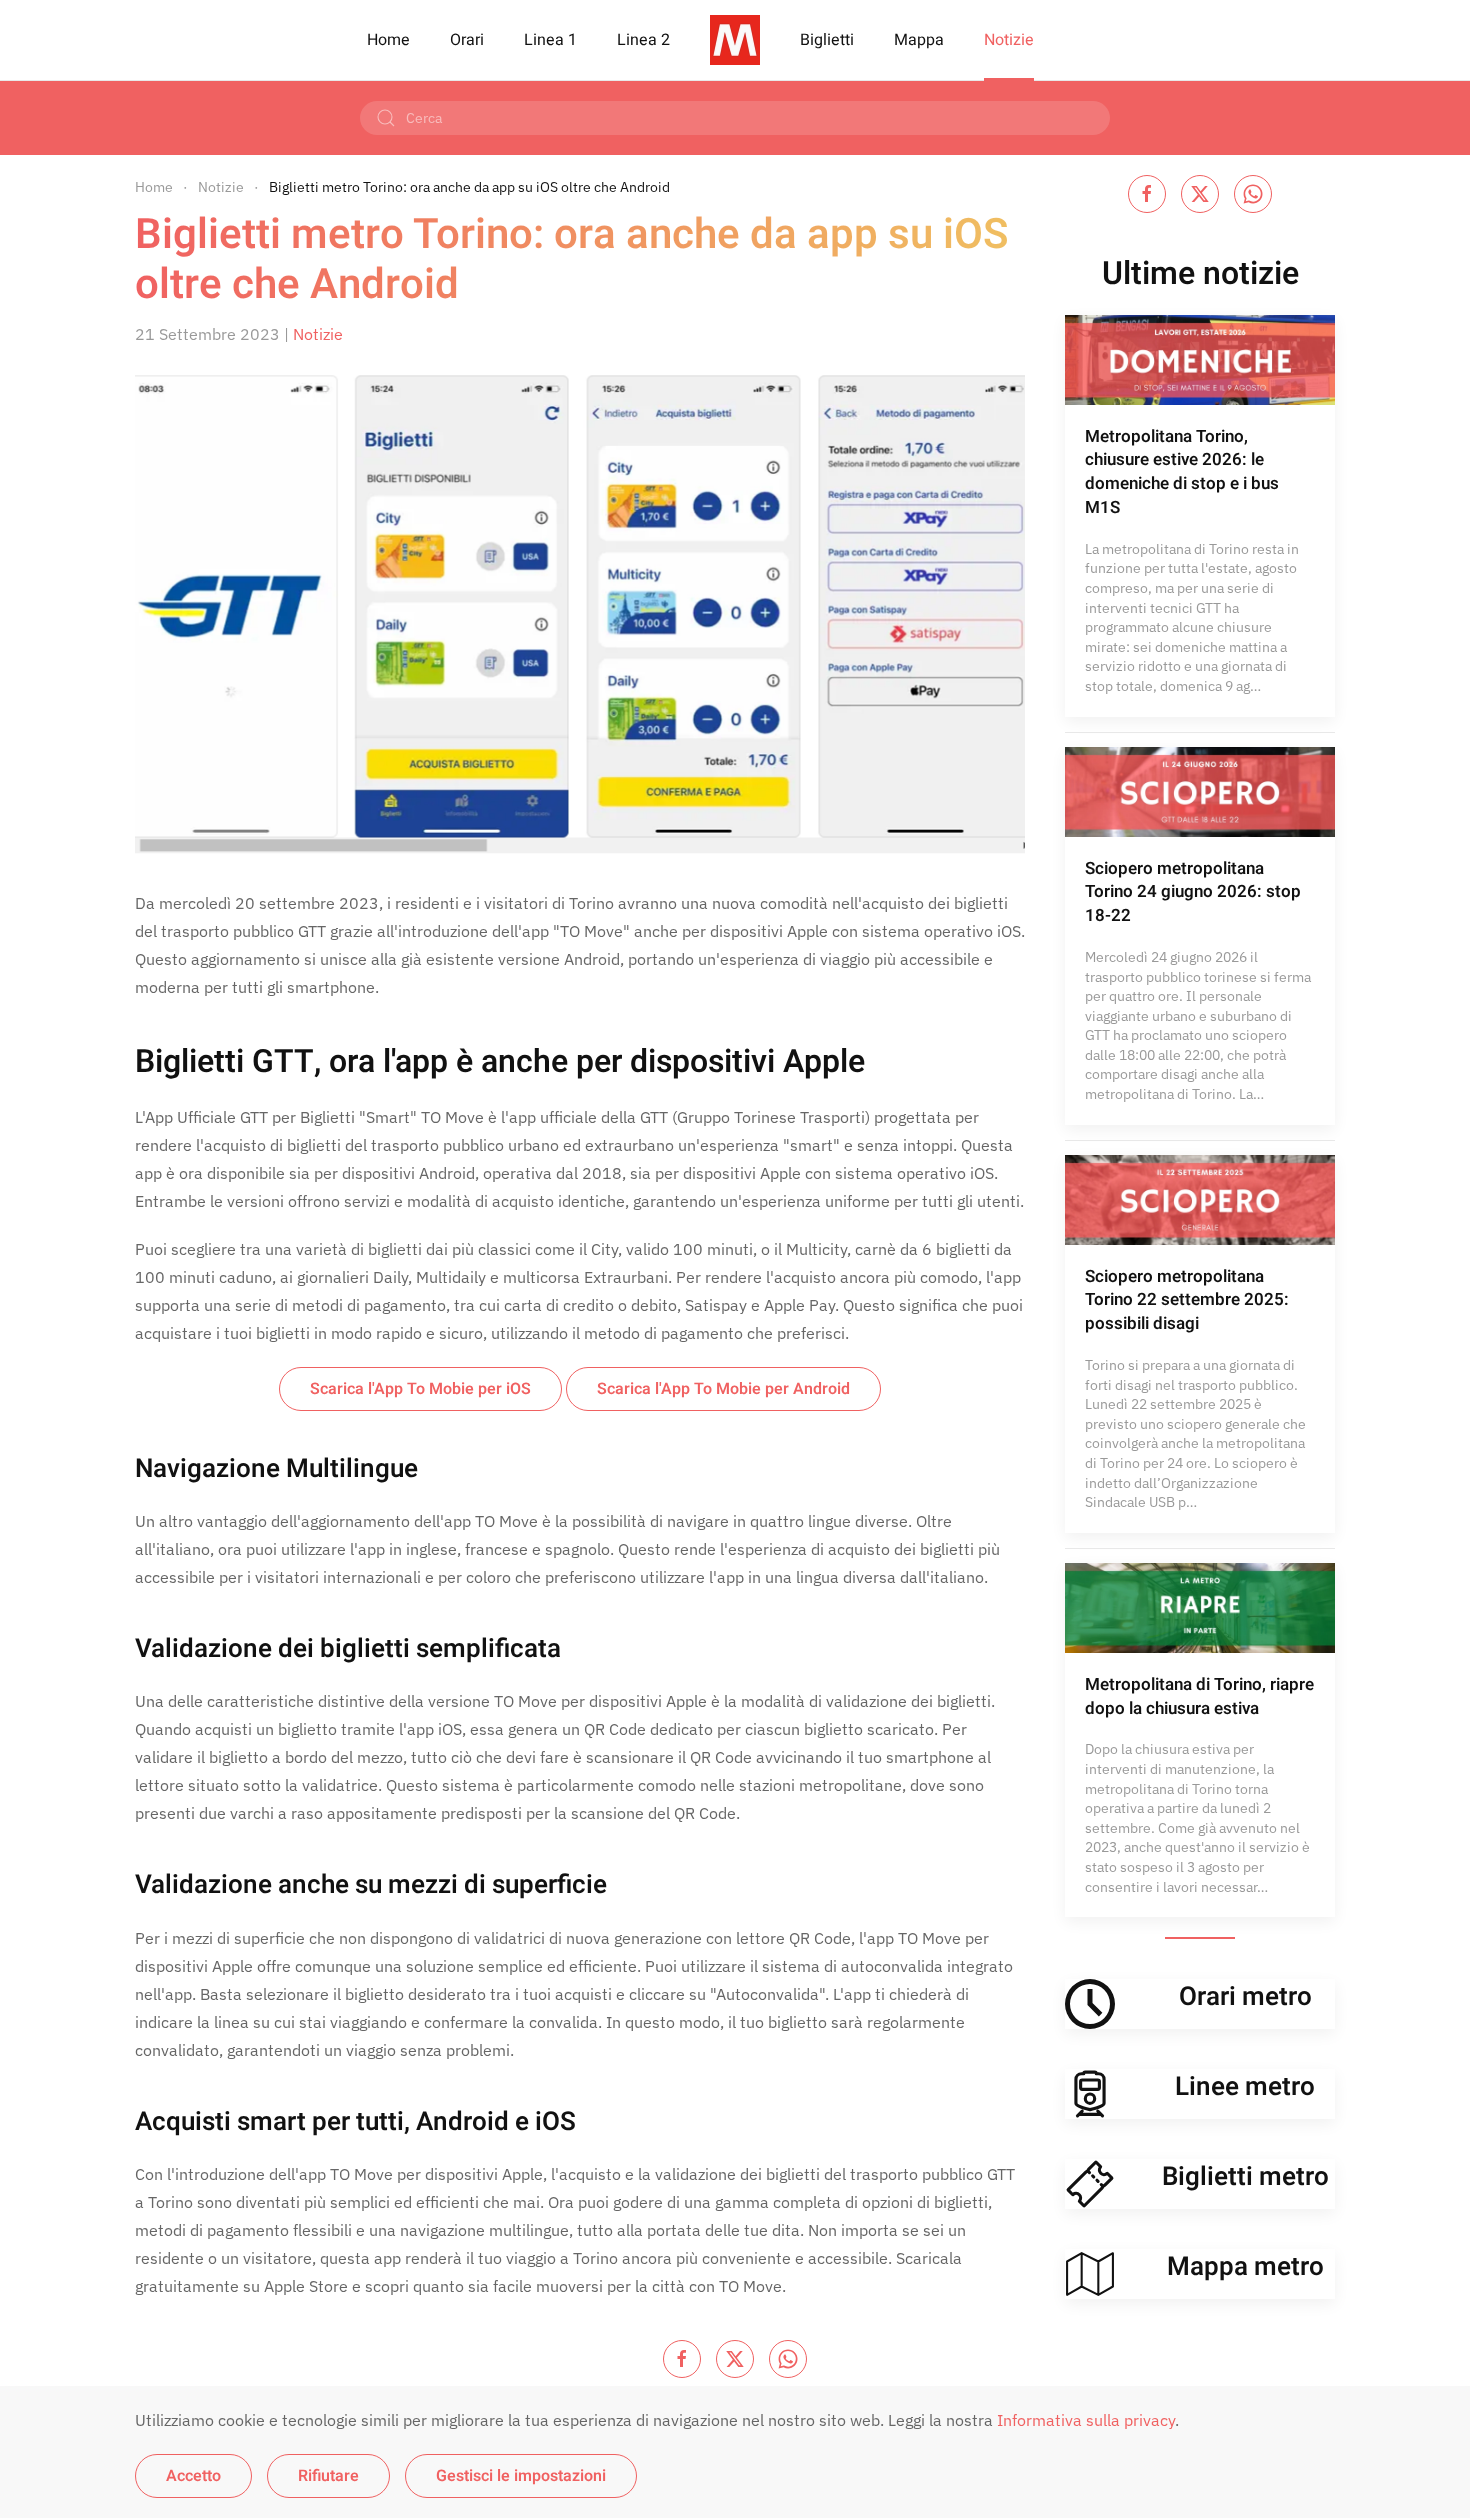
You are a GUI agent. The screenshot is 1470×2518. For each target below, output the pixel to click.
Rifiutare (328, 2476)
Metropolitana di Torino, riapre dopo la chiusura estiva (1199, 1696)
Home (388, 40)
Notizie (1009, 40)
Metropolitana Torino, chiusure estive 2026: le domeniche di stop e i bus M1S (1182, 472)
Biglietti (827, 40)
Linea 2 (643, 40)
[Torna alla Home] (735, 40)
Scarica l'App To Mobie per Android (723, 1389)
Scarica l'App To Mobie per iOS (420, 1389)
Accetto (193, 2476)
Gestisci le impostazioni (521, 2476)
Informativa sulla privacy (1086, 2420)
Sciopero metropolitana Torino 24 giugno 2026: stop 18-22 (1193, 892)
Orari (467, 40)
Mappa (919, 40)
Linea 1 (550, 40)
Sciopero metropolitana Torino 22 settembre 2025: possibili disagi (1187, 1300)
